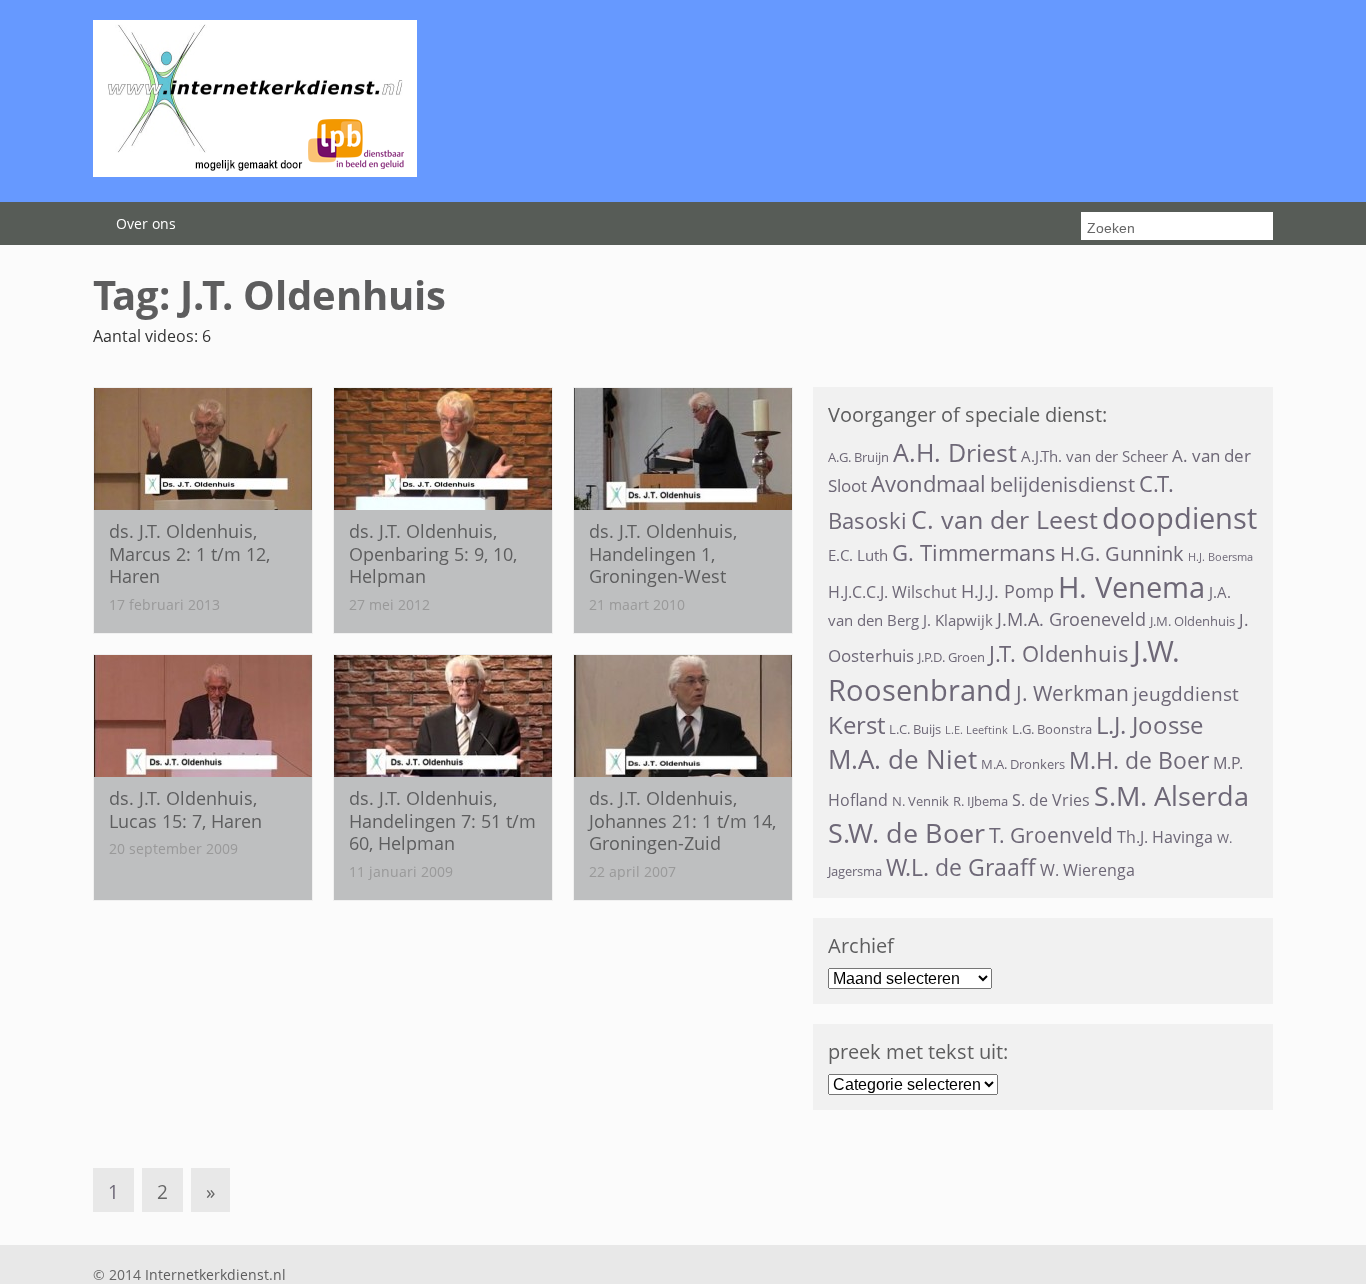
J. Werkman (1072, 692)
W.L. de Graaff (961, 867)
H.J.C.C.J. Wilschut (892, 592)
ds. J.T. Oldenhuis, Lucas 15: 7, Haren (185, 809)
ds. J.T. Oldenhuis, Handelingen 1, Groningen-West (663, 553)
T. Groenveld (1051, 834)
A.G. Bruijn (858, 457)
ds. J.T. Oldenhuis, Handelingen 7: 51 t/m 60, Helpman (442, 820)
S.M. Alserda (1171, 795)
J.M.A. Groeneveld (1071, 619)
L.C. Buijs (915, 729)
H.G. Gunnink (1122, 553)
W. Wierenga (1087, 870)
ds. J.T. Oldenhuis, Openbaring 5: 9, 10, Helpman (433, 553)
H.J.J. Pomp (1007, 591)
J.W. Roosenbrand (1004, 670)
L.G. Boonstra (1052, 729)
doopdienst (1179, 518)
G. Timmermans (974, 552)
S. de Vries (1051, 800)
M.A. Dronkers (1023, 764)
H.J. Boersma (1220, 557)
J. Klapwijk (958, 620)
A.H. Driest (955, 452)
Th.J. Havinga (1165, 837)
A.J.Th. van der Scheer (1094, 456)
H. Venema (1131, 587)
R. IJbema (980, 801)
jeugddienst (1186, 694)
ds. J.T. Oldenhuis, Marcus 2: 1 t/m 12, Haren (189, 553)
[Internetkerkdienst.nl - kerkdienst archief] (255, 171)
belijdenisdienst (1062, 484)
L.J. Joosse (1149, 725)
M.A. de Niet (902, 759)
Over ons (146, 223)
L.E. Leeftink (976, 730)
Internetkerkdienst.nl (215, 1274)
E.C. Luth (858, 555)
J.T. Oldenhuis (1059, 653)
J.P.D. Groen (951, 657)
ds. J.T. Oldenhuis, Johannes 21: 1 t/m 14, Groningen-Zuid (682, 820)
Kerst (856, 725)
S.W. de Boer (906, 832)
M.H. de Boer (1139, 760)
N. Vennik (920, 801)
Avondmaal (928, 483)
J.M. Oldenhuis (1192, 621)
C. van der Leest (1004, 519)
